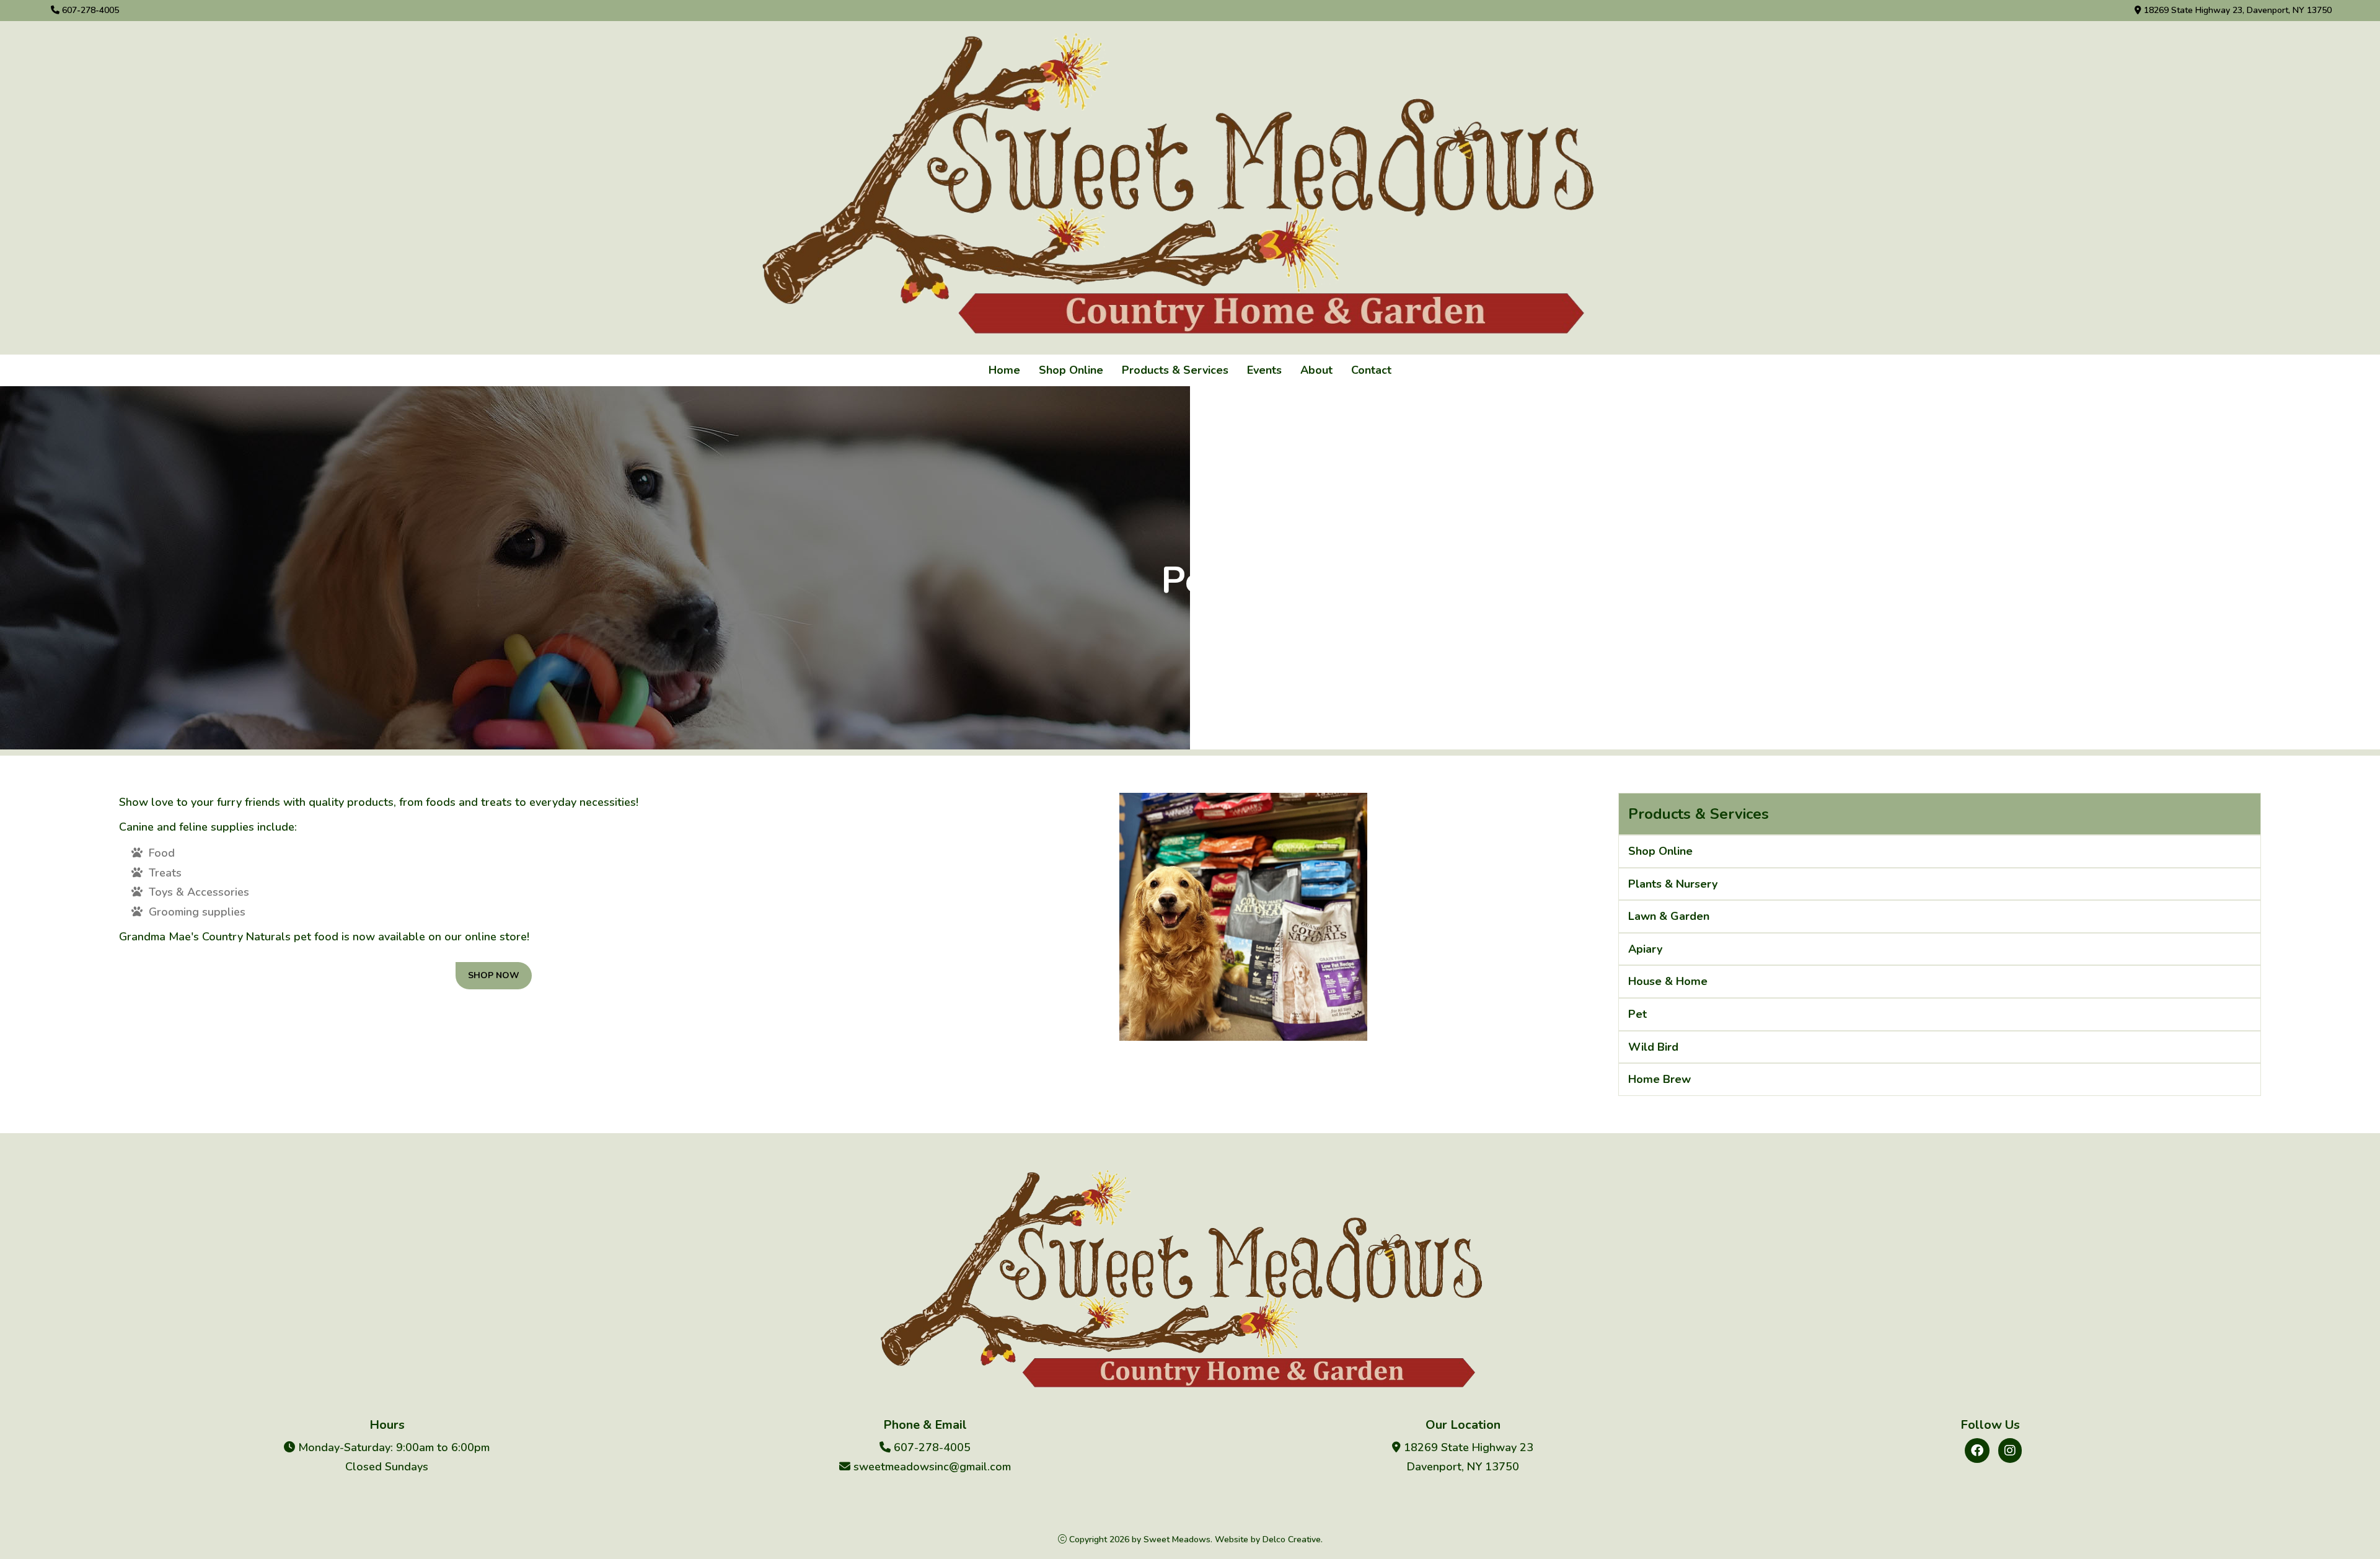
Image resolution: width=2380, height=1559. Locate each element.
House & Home (1668, 981)
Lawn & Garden (1669, 916)
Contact (1371, 370)
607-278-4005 (89, 10)
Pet (1637, 1014)
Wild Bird (1653, 1047)
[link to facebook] (1977, 1451)
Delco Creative (1292, 1539)
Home (1004, 370)
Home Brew (1659, 1079)
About (1316, 370)
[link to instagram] (2010, 1451)
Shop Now (494, 975)
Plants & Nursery (1673, 884)
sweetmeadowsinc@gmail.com (931, 1467)
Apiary (1645, 949)
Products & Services (1175, 370)
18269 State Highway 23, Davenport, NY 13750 (2237, 10)
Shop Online (1071, 370)
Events (1264, 370)
